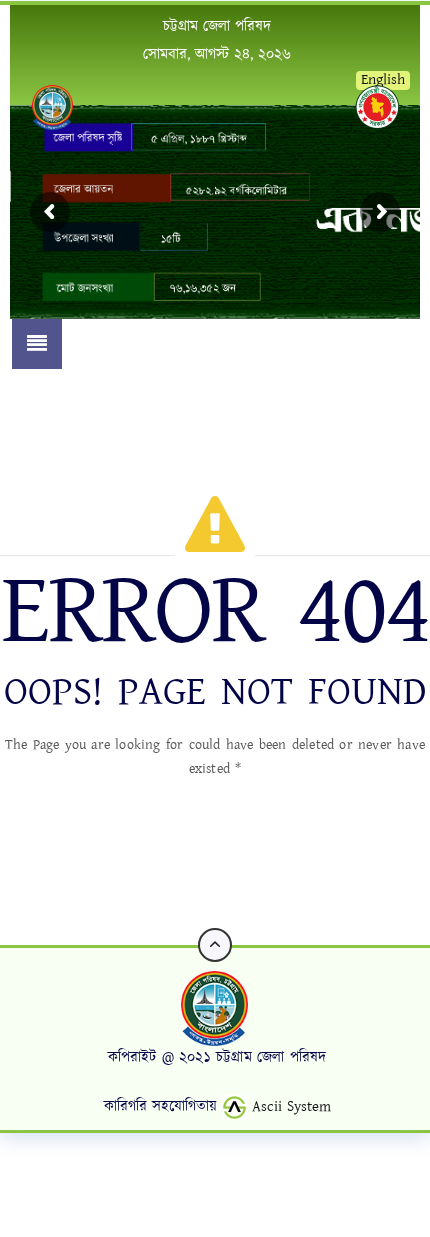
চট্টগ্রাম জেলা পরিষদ (217, 26)
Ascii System (289, 1106)
